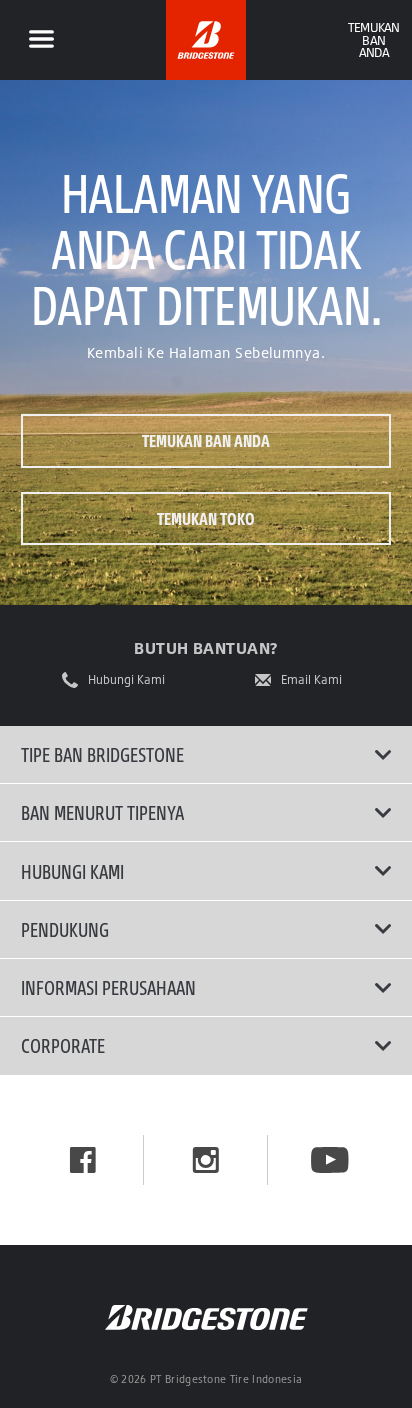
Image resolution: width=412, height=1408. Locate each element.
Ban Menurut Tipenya (102, 812)
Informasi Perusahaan (108, 987)
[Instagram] (206, 1160)
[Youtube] (330, 1160)
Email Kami (311, 680)
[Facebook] (83, 1160)
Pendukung (65, 929)
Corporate (63, 1045)
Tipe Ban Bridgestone (102, 754)
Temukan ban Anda (206, 440)
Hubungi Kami (126, 680)
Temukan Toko (206, 518)
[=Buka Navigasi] (41, 40)
